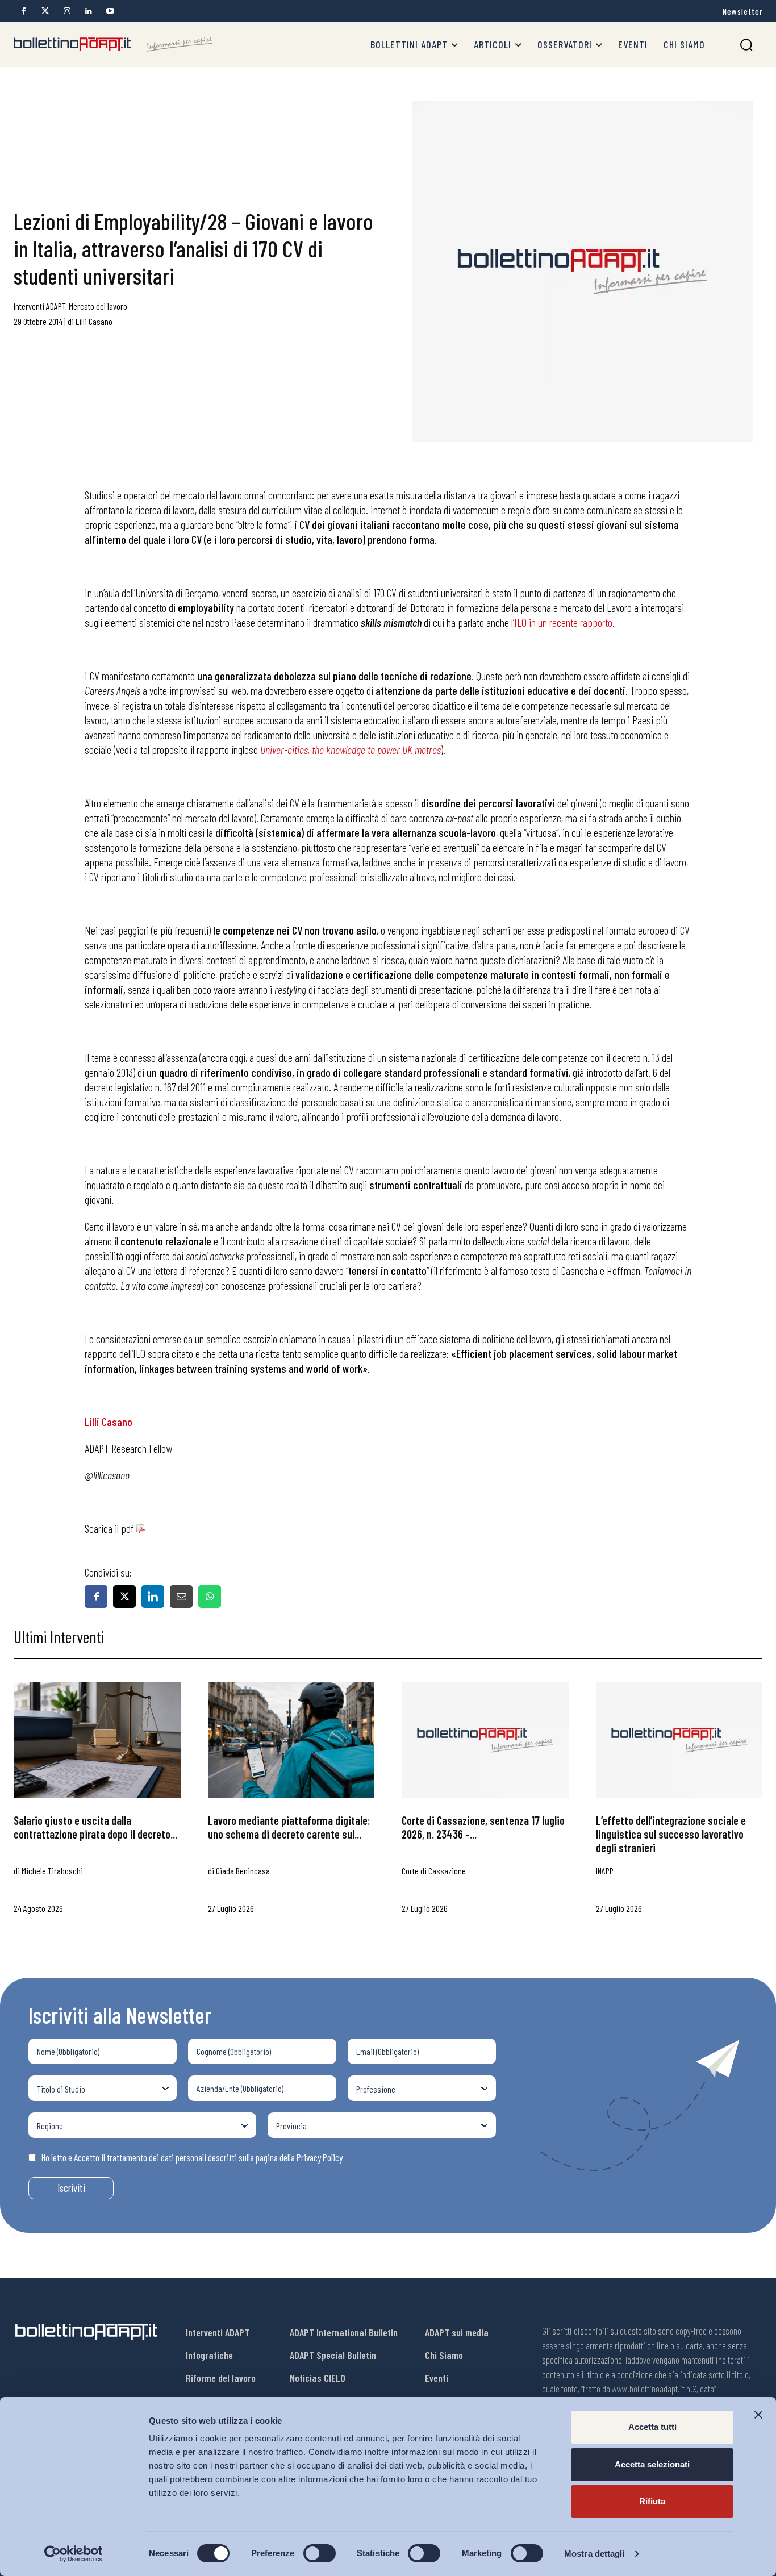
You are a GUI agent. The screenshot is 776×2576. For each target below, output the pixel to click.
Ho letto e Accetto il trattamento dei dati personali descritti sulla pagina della (192, 2157)
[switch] (320, 2553)
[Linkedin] (88, 11)
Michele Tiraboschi (52, 1871)
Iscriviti (71, 2188)
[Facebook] (24, 11)
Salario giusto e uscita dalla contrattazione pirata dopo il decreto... (95, 1827)
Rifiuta (652, 2501)
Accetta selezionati (652, 2464)
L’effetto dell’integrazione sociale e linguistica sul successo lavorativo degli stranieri (671, 1834)
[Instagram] (67, 11)
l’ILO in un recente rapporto (562, 622)
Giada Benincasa (243, 1871)
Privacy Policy (320, 2157)
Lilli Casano (94, 321)
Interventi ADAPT (39, 306)
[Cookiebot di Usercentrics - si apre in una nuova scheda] (74, 2554)
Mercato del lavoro (98, 306)
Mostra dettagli (594, 2554)
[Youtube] (110, 11)
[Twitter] (45, 11)
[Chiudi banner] (758, 2415)
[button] (746, 45)
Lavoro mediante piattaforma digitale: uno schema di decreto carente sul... (289, 1827)
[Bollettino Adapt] (113, 44)
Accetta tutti (652, 2427)
